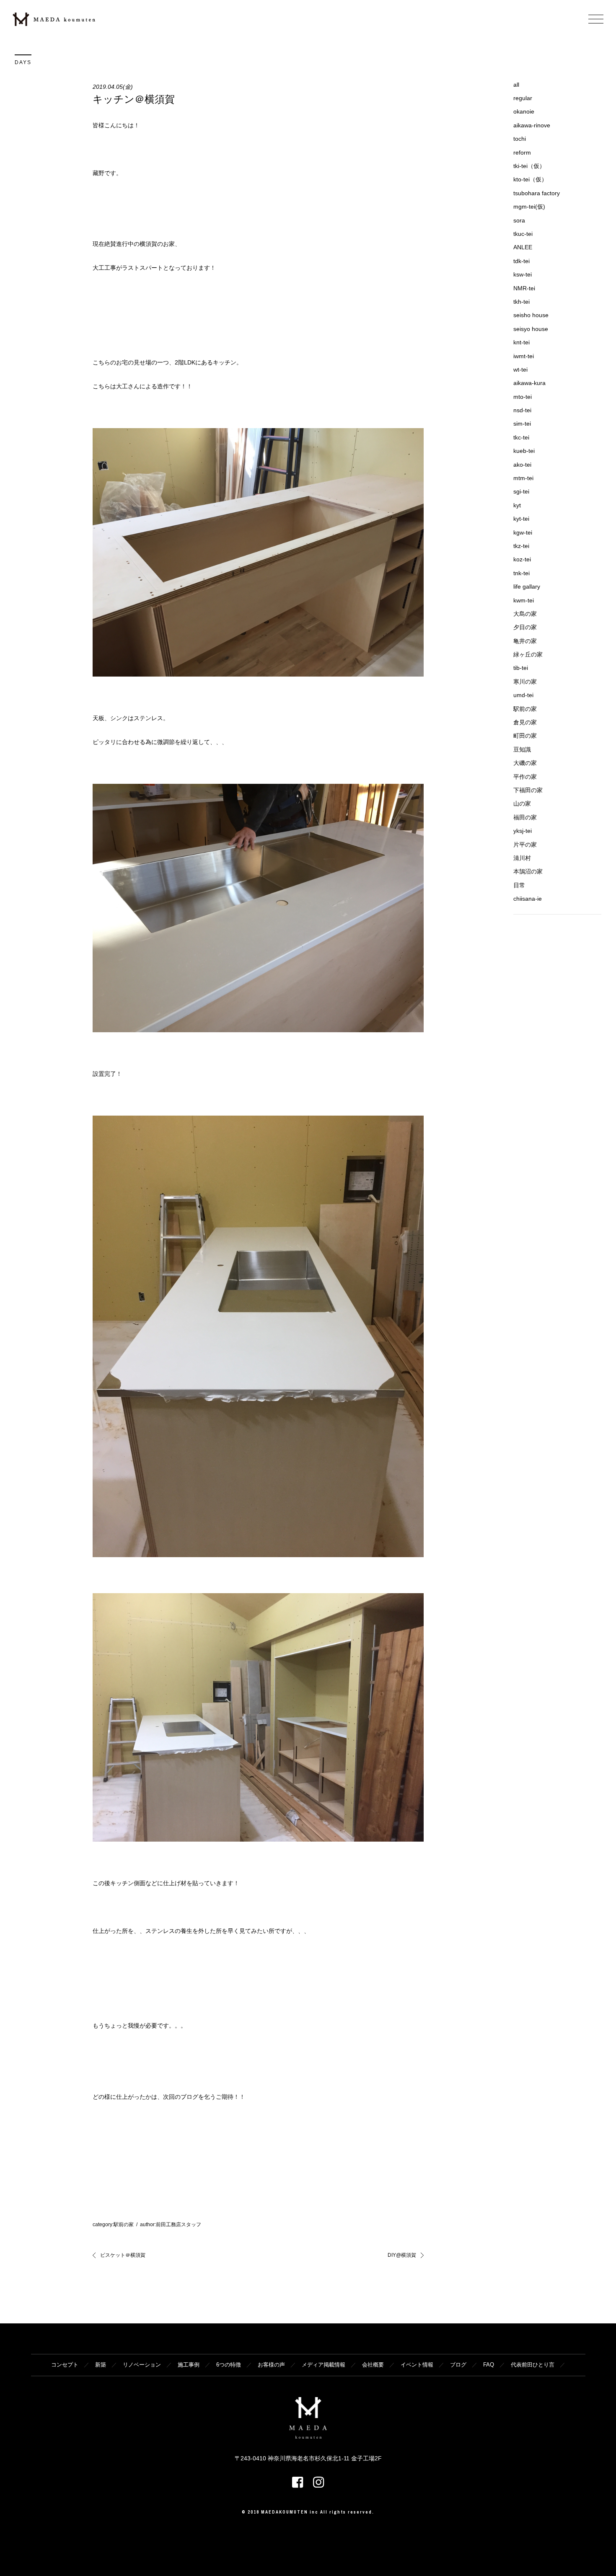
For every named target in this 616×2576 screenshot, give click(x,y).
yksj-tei (523, 831)
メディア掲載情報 (324, 2365)
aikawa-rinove (532, 125)
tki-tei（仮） (529, 166)
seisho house (531, 315)
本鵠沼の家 (528, 871)
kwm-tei (524, 600)
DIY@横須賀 (402, 2255)
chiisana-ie (528, 899)
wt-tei (520, 369)
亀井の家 (525, 641)
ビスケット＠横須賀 (123, 2255)
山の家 (522, 804)
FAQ (489, 2365)
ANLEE (523, 247)
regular (523, 98)
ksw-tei (523, 274)
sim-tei (522, 424)
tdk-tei (522, 261)
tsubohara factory (537, 193)
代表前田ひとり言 (533, 2365)
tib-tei (521, 668)
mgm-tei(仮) (529, 207)
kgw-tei (523, 532)
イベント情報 (417, 2365)
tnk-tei (522, 573)
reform (522, 152)
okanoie (524, 111)
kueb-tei (524, 451)
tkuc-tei (523, 234)
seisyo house (531, 329)
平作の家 (525, 777)
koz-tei (522, 559)
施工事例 (189, 2365)
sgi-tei (521, 491)
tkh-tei (522, 302)
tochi (520, 139)
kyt (517, 505)
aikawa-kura (529, 383)
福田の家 (525, 817)
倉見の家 (525, 722)
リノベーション (142, 2365)
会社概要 (373, 2365)
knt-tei (522, 342)
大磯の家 (525, 763)
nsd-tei (522, 410)
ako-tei (522, 465)
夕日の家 (525, 627)
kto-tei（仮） (530, 179)
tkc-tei (521, 437)
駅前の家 (124, 2225)
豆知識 (522, 749)
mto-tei (523, 397)
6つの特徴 (229, 2365)
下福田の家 (528, 790)
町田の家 (525, 736)
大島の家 (525, 614)
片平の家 (525, 845)
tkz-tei (521, 546)
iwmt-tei (524, 356)
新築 (101, 2365)
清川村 (522, 858)
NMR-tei (524, 288)
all (516, 85)
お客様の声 (271, 2365)
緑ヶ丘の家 (528, 654)
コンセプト (65, 2365)
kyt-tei (521, 519)
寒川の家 (525, 682)
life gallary (527, 587)
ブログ (458, 2365)
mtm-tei (523, 478)
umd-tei (523, 695)
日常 (519, 885)
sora (519, 220)
